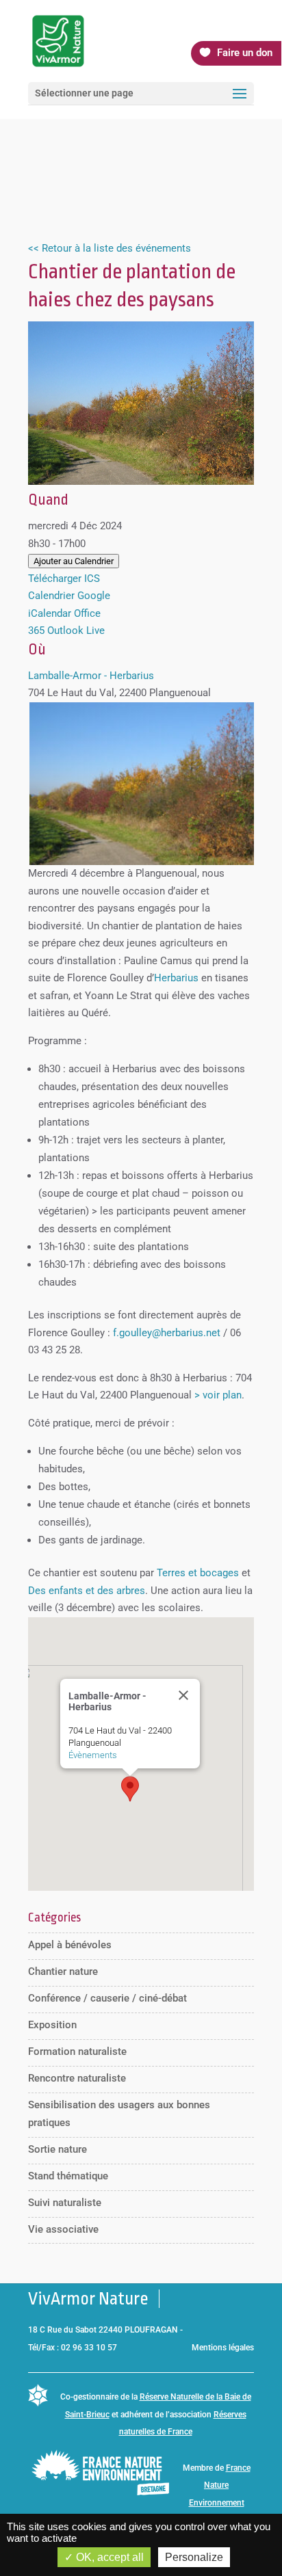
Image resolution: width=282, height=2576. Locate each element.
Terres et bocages (198, 1573)
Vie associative (63, 2229)
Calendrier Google (69, 596)
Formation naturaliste (77, 2051)
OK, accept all (108, 2557)
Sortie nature (57, 2149)
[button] (130, 1789)
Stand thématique (68, 2176)
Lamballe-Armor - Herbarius (91, 676)
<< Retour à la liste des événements (110, 248)
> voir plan (218, 1395)
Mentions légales (223, 2348)
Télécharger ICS (64, 579)
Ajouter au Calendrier (74, 561)
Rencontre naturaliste (77, 2078)
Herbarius (176, 978)
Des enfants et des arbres (87, 1591)
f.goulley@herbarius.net (167, 1333)
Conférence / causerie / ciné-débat (107, 1998)
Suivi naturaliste (65, 2203)
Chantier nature (63, 1971)
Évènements (93, 1755)
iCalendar (50, 613)
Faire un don (245, 53)
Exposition (52, 2025)
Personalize (194, 2557)
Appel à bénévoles (70, 1945)
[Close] (183, 1695)
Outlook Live (76, 630)
